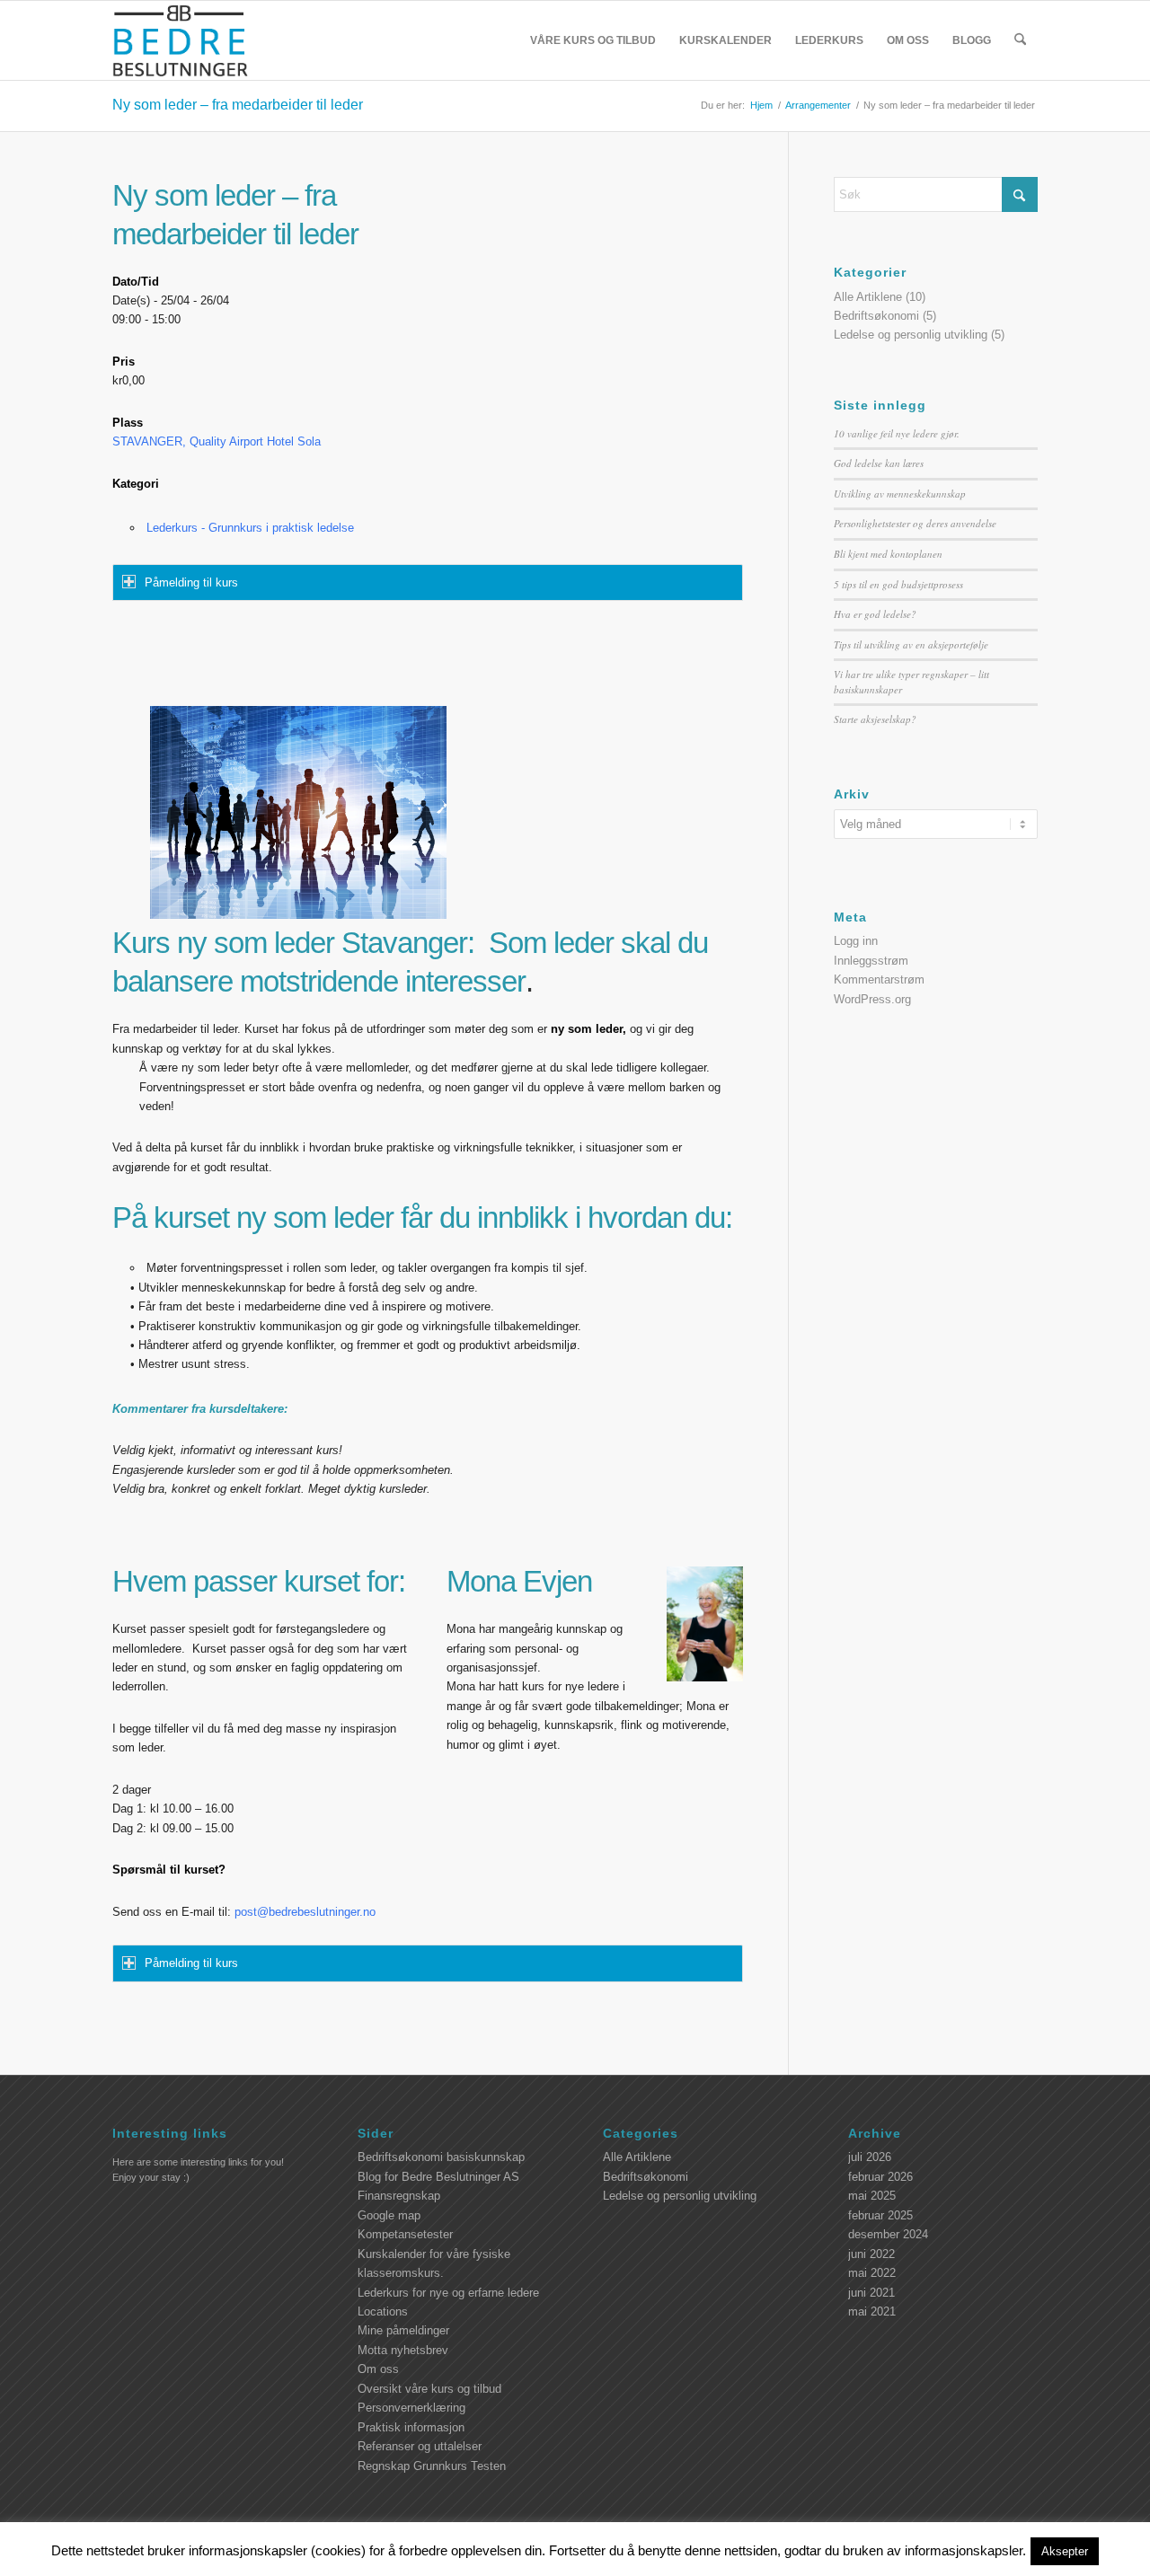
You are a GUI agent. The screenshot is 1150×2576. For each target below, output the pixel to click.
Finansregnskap (399, 2196)
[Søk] (1020, 40)
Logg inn (856, 941)
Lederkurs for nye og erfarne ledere (448, 2293)
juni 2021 (871, 2293)
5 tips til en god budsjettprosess (898, 584)
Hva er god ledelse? (875, 614)
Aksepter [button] (1065, 2551)
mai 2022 (872, 2273)
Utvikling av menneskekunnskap (900, 494)
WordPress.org (872, 999)
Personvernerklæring (411, 2408)
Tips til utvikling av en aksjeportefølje (911, 644)
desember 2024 (888, 2234)
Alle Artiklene (868, 297)
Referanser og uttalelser (420, 2446)
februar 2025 (880, 2215)
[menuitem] (593, 40)
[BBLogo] (181, 40)
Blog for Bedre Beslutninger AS (438, 2177)
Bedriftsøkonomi (876, 316)
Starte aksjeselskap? (875, 719)
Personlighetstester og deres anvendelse (915, 523)
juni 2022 (871, 2254)
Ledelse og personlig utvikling (911, 335)
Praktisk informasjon (411, 2427)
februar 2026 (880, 2177)
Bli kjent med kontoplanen (888, 554)
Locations (383, 2311)
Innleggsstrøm (871, 961)
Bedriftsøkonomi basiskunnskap (441, 2157)
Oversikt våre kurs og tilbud (429, 2389)
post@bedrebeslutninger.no (305, 1912)
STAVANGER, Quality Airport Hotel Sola (217, 441)
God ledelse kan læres (879, 463)
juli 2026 (870, 2157)
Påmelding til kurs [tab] (191, 582)
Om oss (378, 2369)
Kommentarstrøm (879, 979)
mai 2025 (872, 2196)
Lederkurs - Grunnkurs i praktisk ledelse (250, 528)
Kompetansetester (405, 2234)
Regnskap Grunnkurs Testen (432, 2466)
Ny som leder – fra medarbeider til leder (238, 105)
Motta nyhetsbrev (403, 2350)
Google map (389, 2215)
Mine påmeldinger (403, 2330)
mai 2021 (872, 2311)
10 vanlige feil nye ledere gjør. (897, 433)
